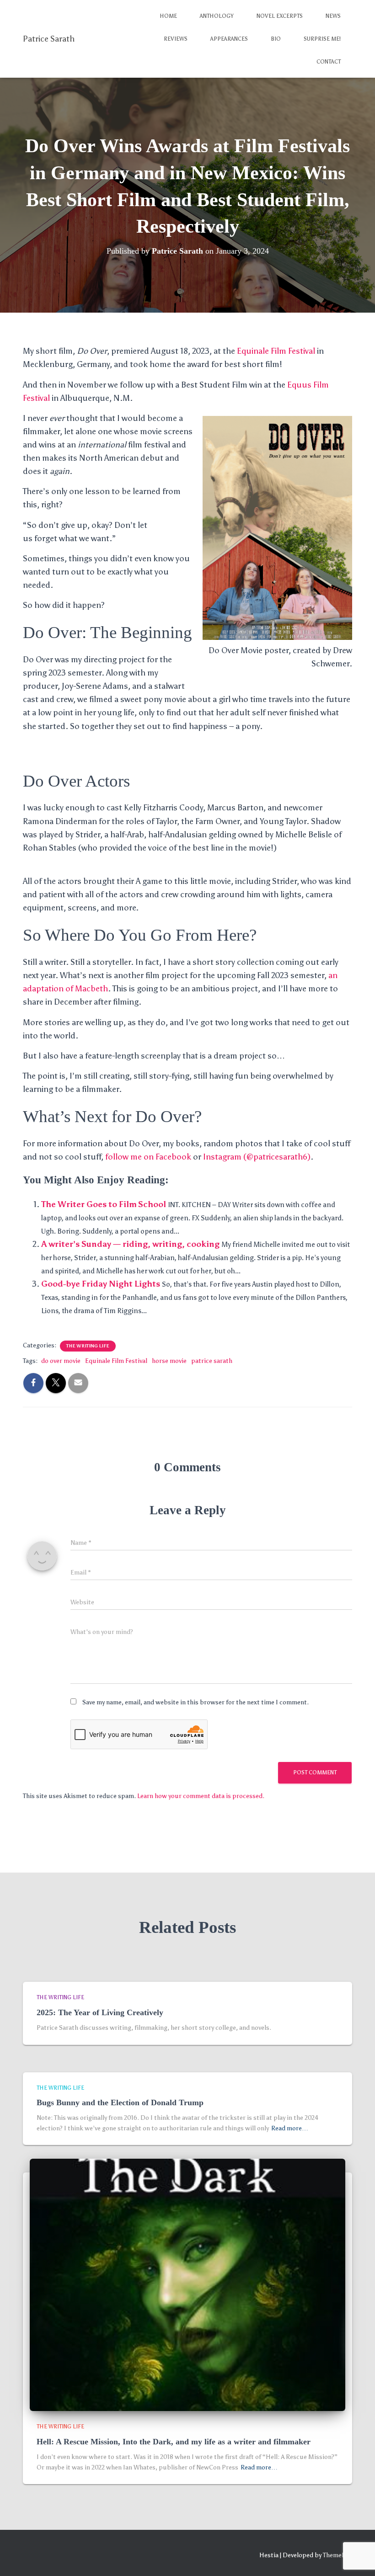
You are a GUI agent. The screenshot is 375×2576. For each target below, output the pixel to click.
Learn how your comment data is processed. (201, 1796)
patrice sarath (212, 1361)
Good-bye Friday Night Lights (101, 1284)
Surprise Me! (322, 39)
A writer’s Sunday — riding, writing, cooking (130, 1244)
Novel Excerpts (280, 16)
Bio (276, 39)
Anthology (217, 16)
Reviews (176, 39)
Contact (329, 62)
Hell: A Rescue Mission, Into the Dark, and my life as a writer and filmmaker (174, 2442)
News (333, 16)
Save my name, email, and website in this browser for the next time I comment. (196, 1702)
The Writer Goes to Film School (104, 1204)
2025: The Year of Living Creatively (100, 2012)
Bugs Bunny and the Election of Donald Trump (120, 2102)
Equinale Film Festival (276, 351)
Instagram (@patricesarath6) (257, 1157)
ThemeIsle (337, 2555)
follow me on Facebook (148, 1157)
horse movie (169, 1361)
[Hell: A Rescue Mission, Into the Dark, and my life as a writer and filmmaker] (187, 2285)
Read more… (290, 2128)
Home (168, 16)
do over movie (61, 1361)
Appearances (229, 39)
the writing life (88, 1346)
